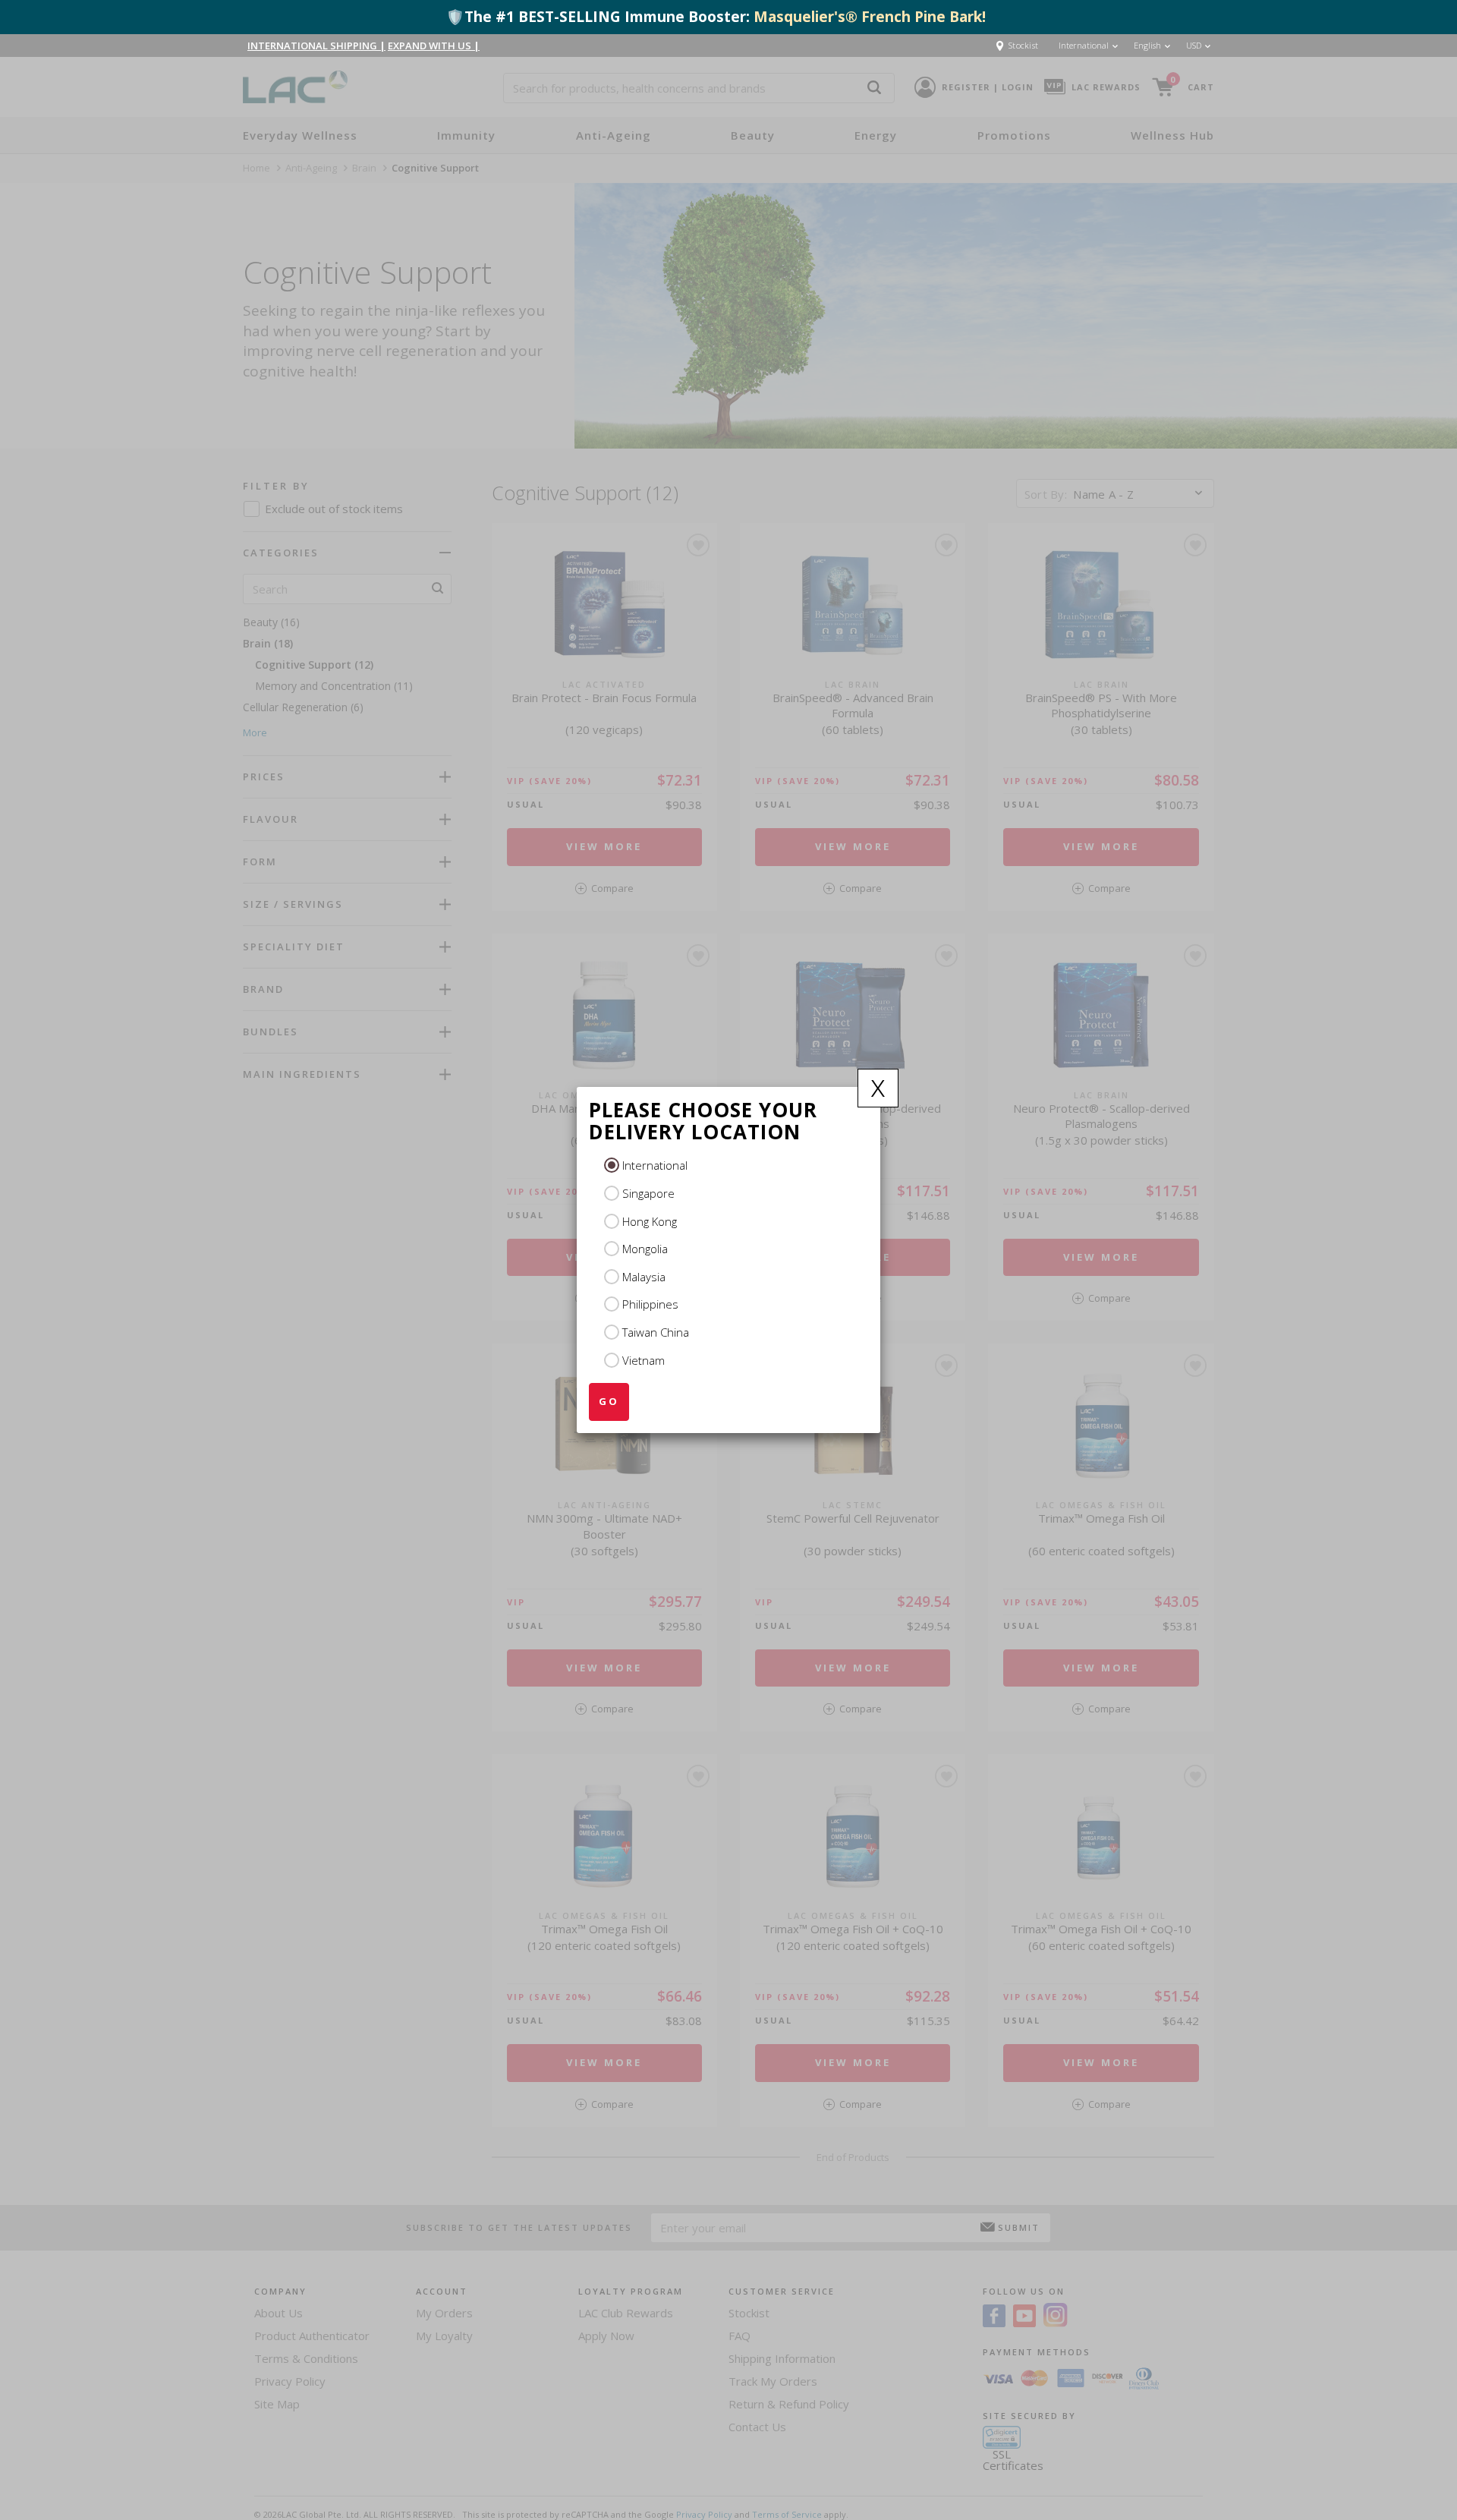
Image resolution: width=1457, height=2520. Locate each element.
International (655, 1165)
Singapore (648, 1193)
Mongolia (645, 1249)
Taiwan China (656, 1332)
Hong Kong (650, 1221)
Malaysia (644, 1277)
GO (609, 1401)
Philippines (650, 1304)
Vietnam (644, 1360)
